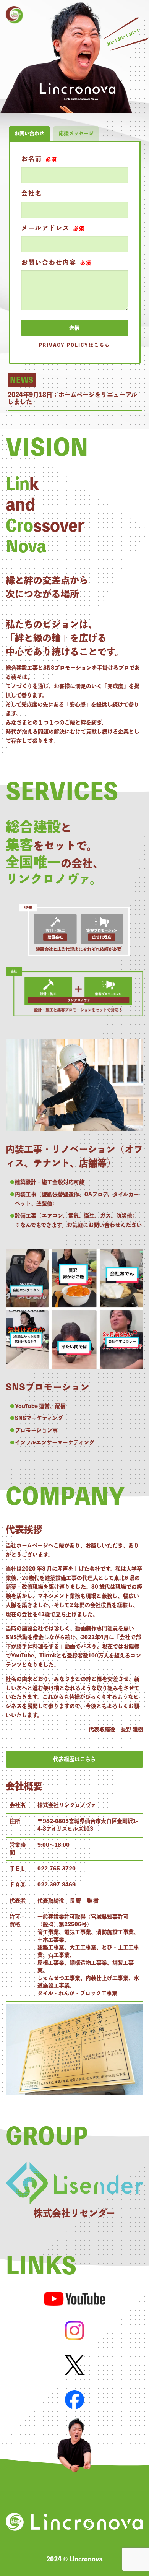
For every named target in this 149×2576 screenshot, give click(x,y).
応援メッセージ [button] (76, 133)
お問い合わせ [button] (29, 133)
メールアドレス (53, 228)
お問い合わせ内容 (57, 262)
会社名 (32, 193)
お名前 (39, 159)
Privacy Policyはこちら (74, 345)
